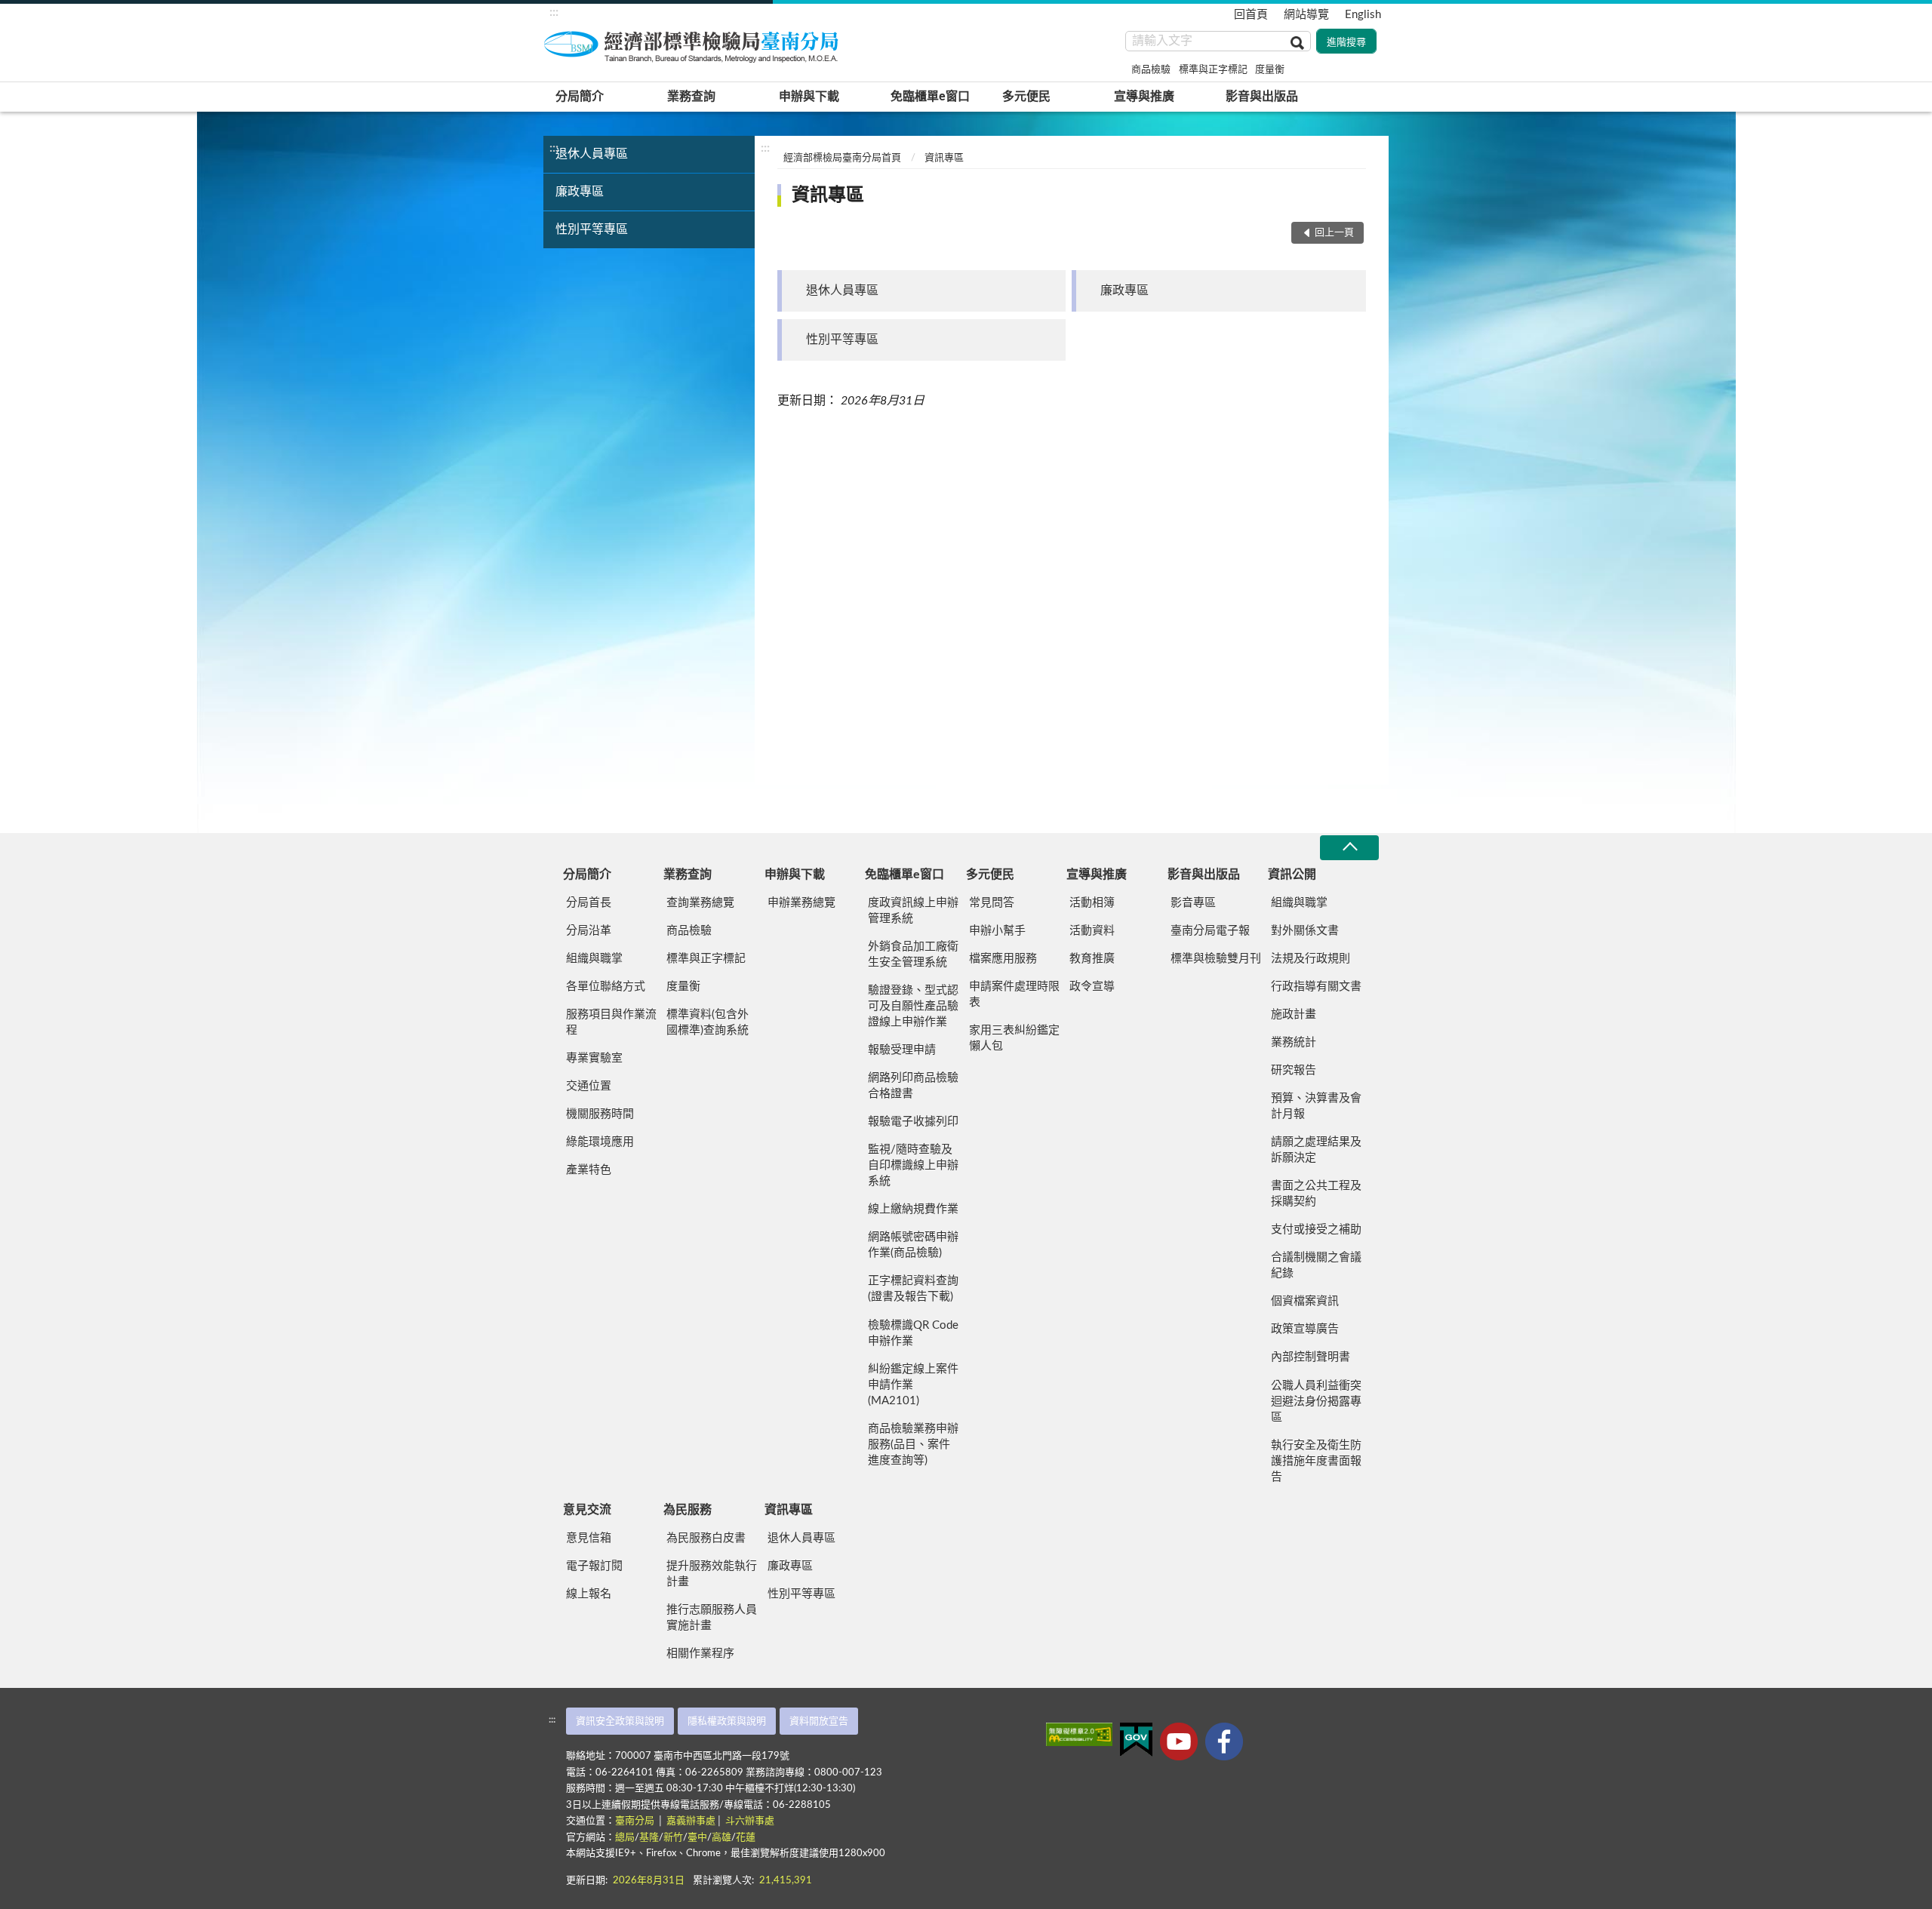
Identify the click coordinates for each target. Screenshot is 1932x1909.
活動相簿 (1092, 903)
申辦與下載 (809, 97)
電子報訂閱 (594, 1566)
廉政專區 (580, 192)
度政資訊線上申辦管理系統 (913, 911)
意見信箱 (589, 1538)
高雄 (721, 1838)
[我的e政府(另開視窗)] (1136, 1740)
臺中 (697, 1838)
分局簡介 (580, 97)
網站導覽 (1306, 15)
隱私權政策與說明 (727, 1721)
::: (554, 12)
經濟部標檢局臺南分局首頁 (842, 158)
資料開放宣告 (819, 1721)
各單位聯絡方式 (606, 987)
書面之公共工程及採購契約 (1316, 1194)
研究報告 (1294, 1070)
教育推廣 (1092, 959)
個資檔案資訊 (1305, 1301)
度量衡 (1270, 70)
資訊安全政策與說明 (620, 1721)
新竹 (673, 1838)
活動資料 (1092, 931)
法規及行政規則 (1311, 959)
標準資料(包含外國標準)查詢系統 (708, 1022)
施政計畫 (1294, 1014)
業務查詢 (691, 97)
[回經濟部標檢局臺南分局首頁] (694, 45)
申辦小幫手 (997, 931)
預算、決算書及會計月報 (1316, 1106)
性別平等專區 (592, 229)
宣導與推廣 (1144, 97)
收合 (1349, 848)
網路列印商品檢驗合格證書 (913, 1086)
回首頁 (1251, 15)
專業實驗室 (594, 1058)
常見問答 (992, 903)
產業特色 (589, 1170)
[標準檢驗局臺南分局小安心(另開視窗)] (1224, 1741)
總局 (625, 1838)
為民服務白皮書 (706, 1538)
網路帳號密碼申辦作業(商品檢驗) (913, 1245)
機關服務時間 (600, 1114)
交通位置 (589, 1086)
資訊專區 (944, 158)
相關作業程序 (700, 1654)
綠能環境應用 (600, 1142)
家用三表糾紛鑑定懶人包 (1014, 1038)
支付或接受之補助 (1316, 1230)
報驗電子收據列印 (913, 1122)
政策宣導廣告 (1305, 1329)
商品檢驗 (1151, 70)
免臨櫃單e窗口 (930, 97)
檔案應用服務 (1003, 959)
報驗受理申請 (902, 1050)
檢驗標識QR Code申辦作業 (913, 1333)
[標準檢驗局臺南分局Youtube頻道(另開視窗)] (1179, 1741)
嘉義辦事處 (691, 1821)
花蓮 (746, 1838)
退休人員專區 (592, 154)
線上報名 (589, 1594)
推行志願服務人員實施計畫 (712, 1618)
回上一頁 (1334, 233)
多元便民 (1026, 97)
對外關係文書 (1305, 931)
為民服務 (688, 1510)
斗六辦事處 (750, 1821)
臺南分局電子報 (1210, 931)
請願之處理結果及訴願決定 (1316, 1150)
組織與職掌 (594, 959)
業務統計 (1294, 1042)
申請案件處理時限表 (1014, 994)
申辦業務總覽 (801, 903)
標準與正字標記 (1213, 70)
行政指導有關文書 (1316, 987)
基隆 (649, 1838)
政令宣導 (1092, 987)
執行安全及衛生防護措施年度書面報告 (1316, 1461)
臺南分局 (636, 1821)
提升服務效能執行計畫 (712, 1574)
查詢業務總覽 (700, 903)
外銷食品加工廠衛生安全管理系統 (913, 954)
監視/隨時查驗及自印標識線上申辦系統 (913, 1165)
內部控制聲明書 (1311, 1357)
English (1363, 15)
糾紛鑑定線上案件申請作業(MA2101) (913, 1385)
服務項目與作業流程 (611, 1022)
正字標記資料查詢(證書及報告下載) (913, 1289)
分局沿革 (589, 931)
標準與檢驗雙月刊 (1216, 959)
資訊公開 (1292, 875)
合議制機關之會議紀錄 (1316, 1265)
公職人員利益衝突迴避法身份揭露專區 (1316, 1402)
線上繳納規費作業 (913, 1209)
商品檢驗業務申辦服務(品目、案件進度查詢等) (913, 1445)
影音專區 (1193, 903)
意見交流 (587, 1510)
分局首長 (589, 903)
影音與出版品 (1262, 97)
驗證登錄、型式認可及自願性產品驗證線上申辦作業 (913, 1006)
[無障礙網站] (1079, 1734)
